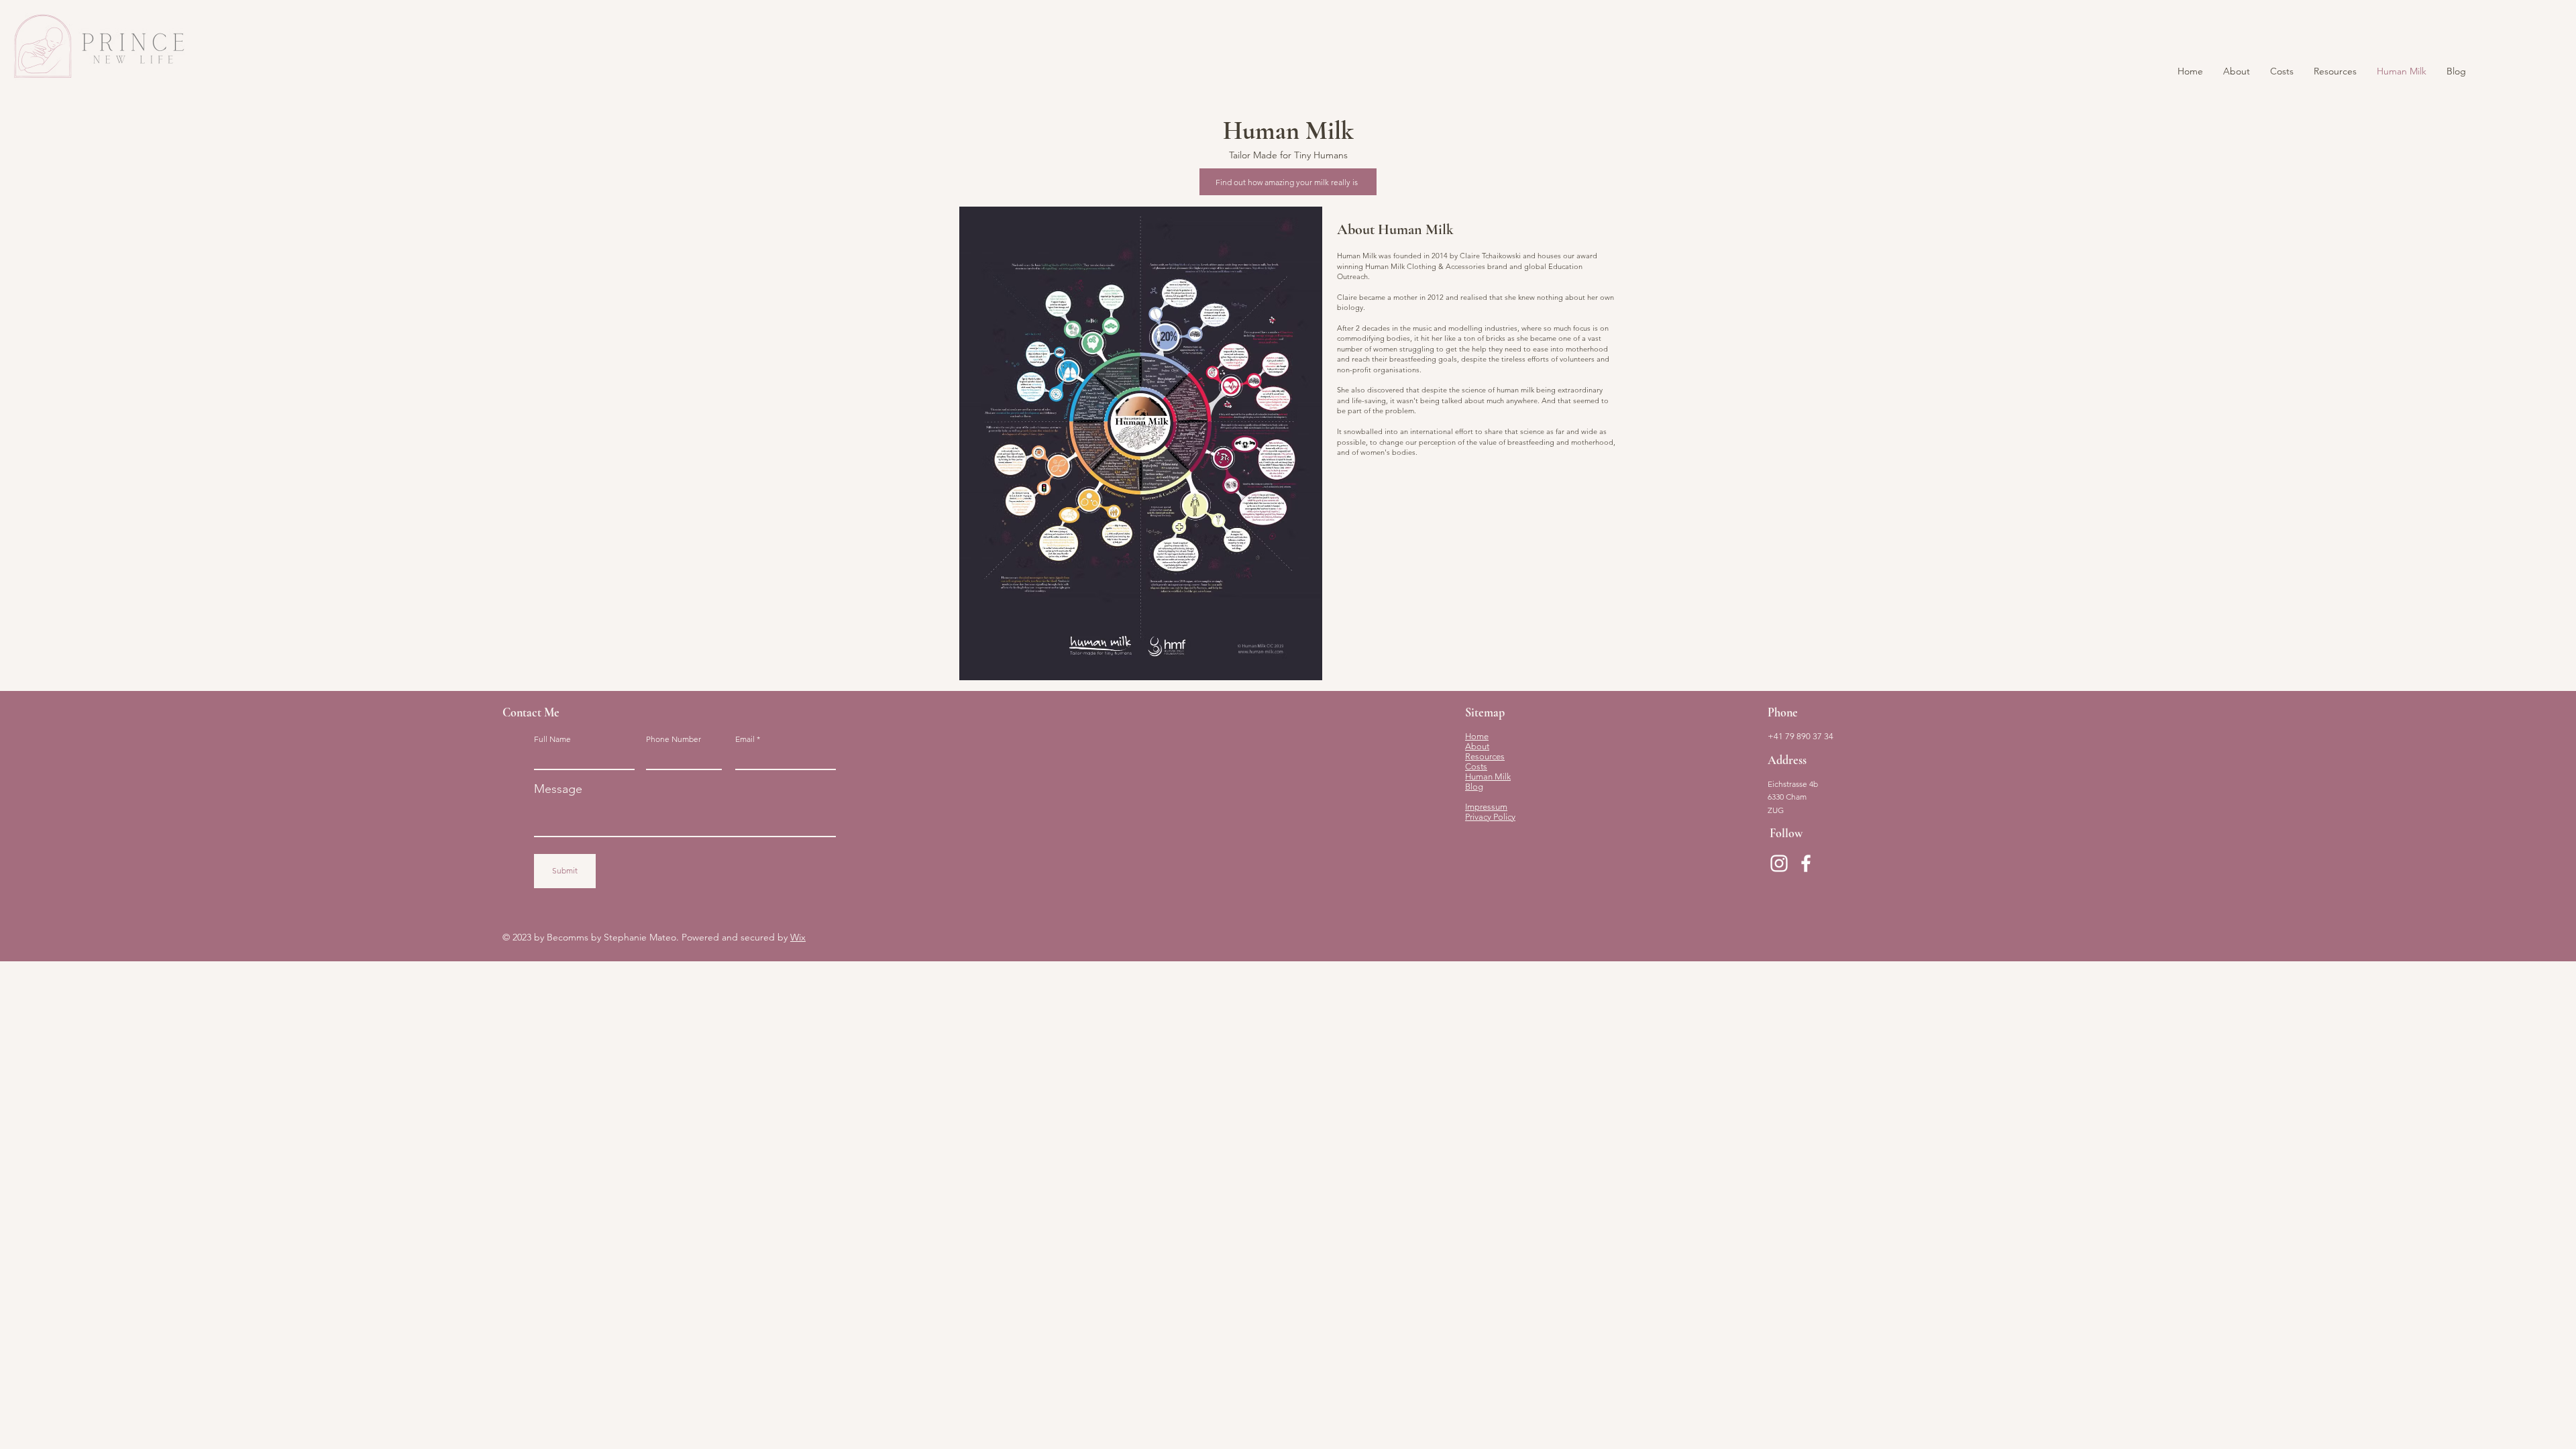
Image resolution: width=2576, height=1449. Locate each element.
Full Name (552, 739)
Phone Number (674, 739)
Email (745, 739)
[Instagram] (1779, 863)
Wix (798, 937)
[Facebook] (1806, 863)
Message (558, 789)
